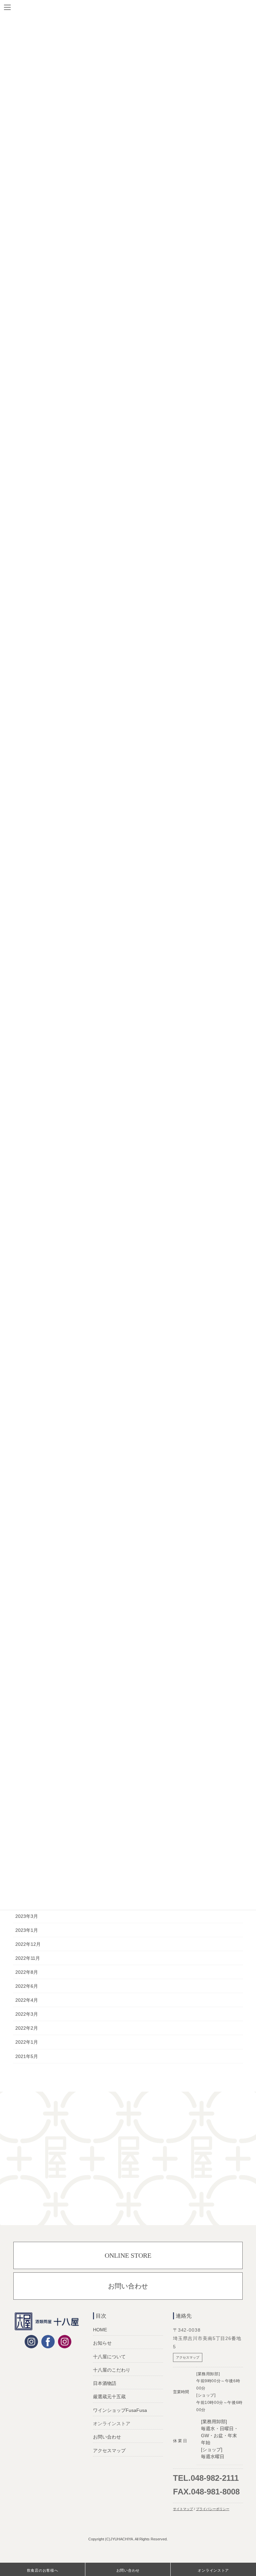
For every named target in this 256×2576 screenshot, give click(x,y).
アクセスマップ (109, 2450)
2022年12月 (28, 1944)
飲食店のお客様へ (43, 2570)
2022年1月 (27, 2042)
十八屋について (109, 2357)
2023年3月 (27, 1916)
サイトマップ (183, 2509)
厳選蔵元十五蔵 (109, 2397)
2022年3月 (27, 2014)
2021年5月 (27, 2056)
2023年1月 (27, 1930)
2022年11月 (28, 1958)
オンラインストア (213, 2570)
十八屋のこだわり (112, 2370)
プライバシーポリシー (213, 2509)
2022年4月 (27, 2000)
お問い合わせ (128, 2286)
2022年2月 (27, 2028)
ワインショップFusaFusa (120, 2410)
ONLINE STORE (128, 2255)
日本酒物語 (105, 2383)
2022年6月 (27, 1986)
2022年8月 (27, 1972)
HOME (100, 2330)
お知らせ (102, 2343)
